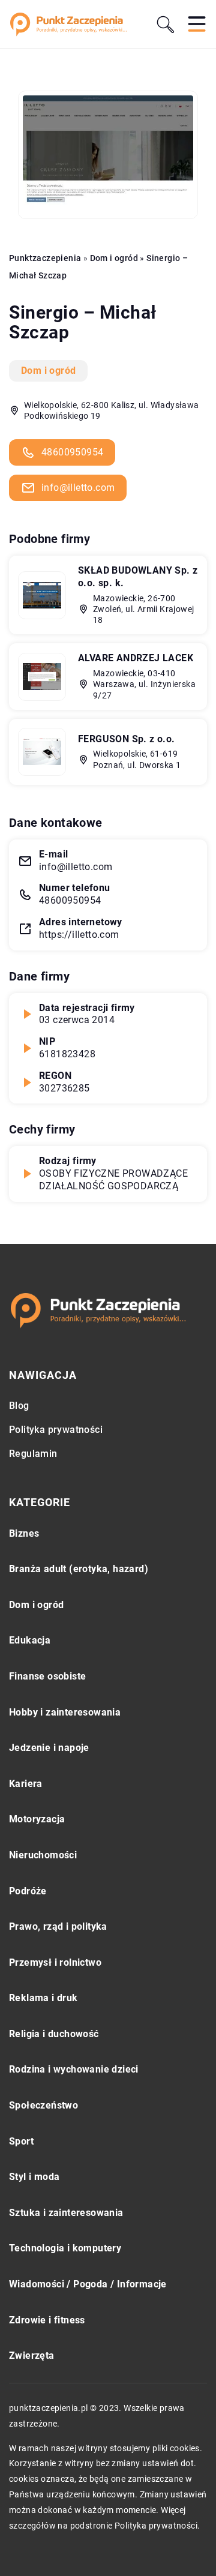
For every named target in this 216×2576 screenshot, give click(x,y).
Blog (19, 1406)
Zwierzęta (32, 2355)
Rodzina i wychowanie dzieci (74, 2069)
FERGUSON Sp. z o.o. (127, 739)
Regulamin (33, 1454)
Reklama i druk (43, 1998)
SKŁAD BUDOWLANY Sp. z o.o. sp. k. (138, 577)
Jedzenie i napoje (49, 1748)
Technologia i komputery (65, 2248)
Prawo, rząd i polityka (58, 1926)
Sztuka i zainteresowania (66, 2213)
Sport (21, 2141)
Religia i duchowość (54, 2034)
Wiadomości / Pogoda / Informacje (88, 2284)
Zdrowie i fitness (47, 2320)
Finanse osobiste (47, 1676)
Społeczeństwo (43, 2105)
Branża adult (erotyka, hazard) (79, 1569)
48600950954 (72, 452)
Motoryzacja (37, 1819)
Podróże (28, 1891)
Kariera (26, 1784)
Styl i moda (34, 2177)
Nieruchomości (43, 1855)
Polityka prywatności (56, 1430)
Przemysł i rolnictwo (55, 1962)
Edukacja (30, 1640)
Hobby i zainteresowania (65, 1712)
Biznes (24, 1533)
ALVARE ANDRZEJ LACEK (136, 658)
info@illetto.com (78, 488)
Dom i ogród (48, 371)
